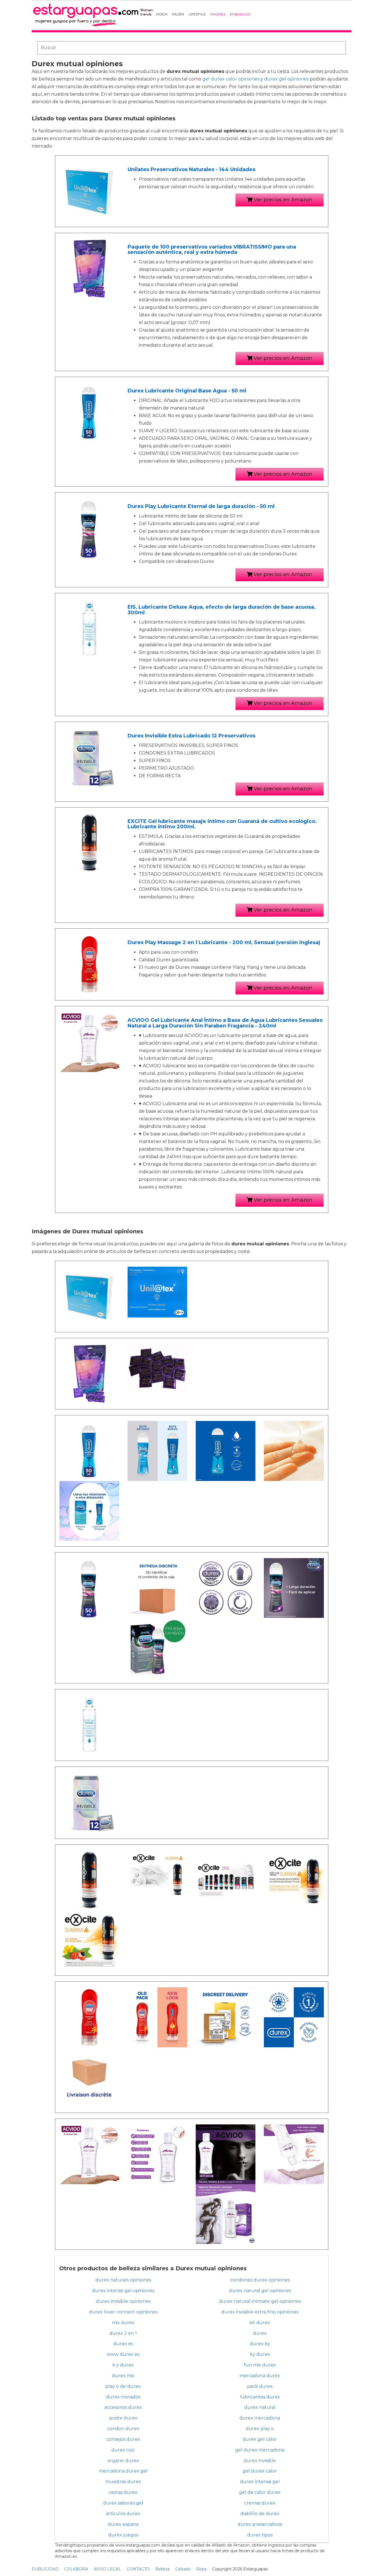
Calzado (183, 2569)
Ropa (201, 2569)
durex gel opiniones (286, 79)
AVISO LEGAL (107, 2569)
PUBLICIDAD (45, 2569)
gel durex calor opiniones (231, 79)
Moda (162, 14)
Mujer (178, 14)
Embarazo (240, 14)
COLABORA (76, 2569)
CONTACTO (138, 2569)
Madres (218, 14)
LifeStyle (197, 14)
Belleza (162, 2569)
